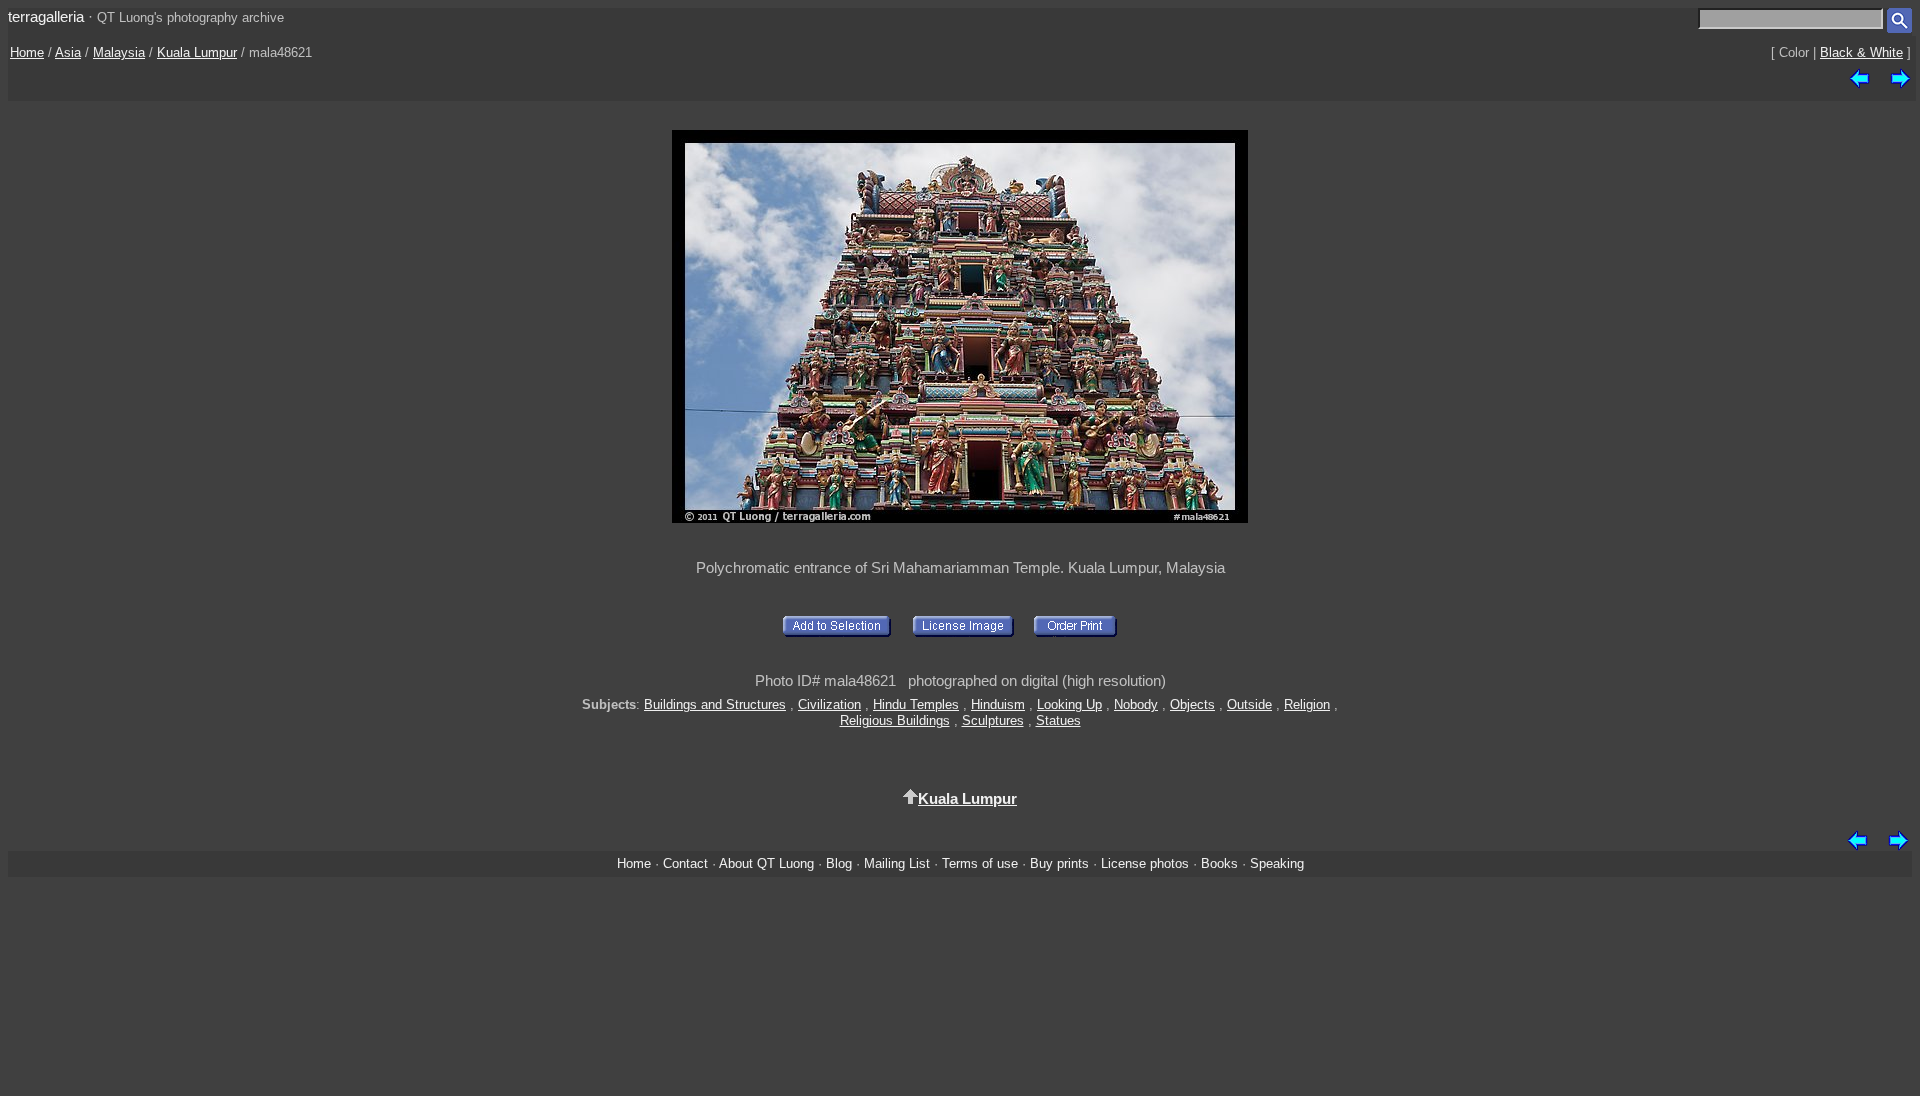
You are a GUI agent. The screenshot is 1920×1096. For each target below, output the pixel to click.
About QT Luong (766, 863)
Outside (1249, 704)
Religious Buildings (895, 720)
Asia (68, 52)
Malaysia (119, 52)
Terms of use (980, 863)
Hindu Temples (916, 704)
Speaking (1277, 863)
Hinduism (998, 704)
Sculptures (993, 720)
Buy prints (1059, 863)
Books (1219, 863)
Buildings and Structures (715, 704)
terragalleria (46, 16)
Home (27, 52)
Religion (1307, 704)
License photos (1145, 863)
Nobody (1136, 704)
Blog (839, 863)
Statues (1058, 720)
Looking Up (1069, 704)
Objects (1192, 704)
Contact (685, 863)
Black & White (1861, 52)
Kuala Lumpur (197, 52)
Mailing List (897, 863)
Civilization (829, 704)
